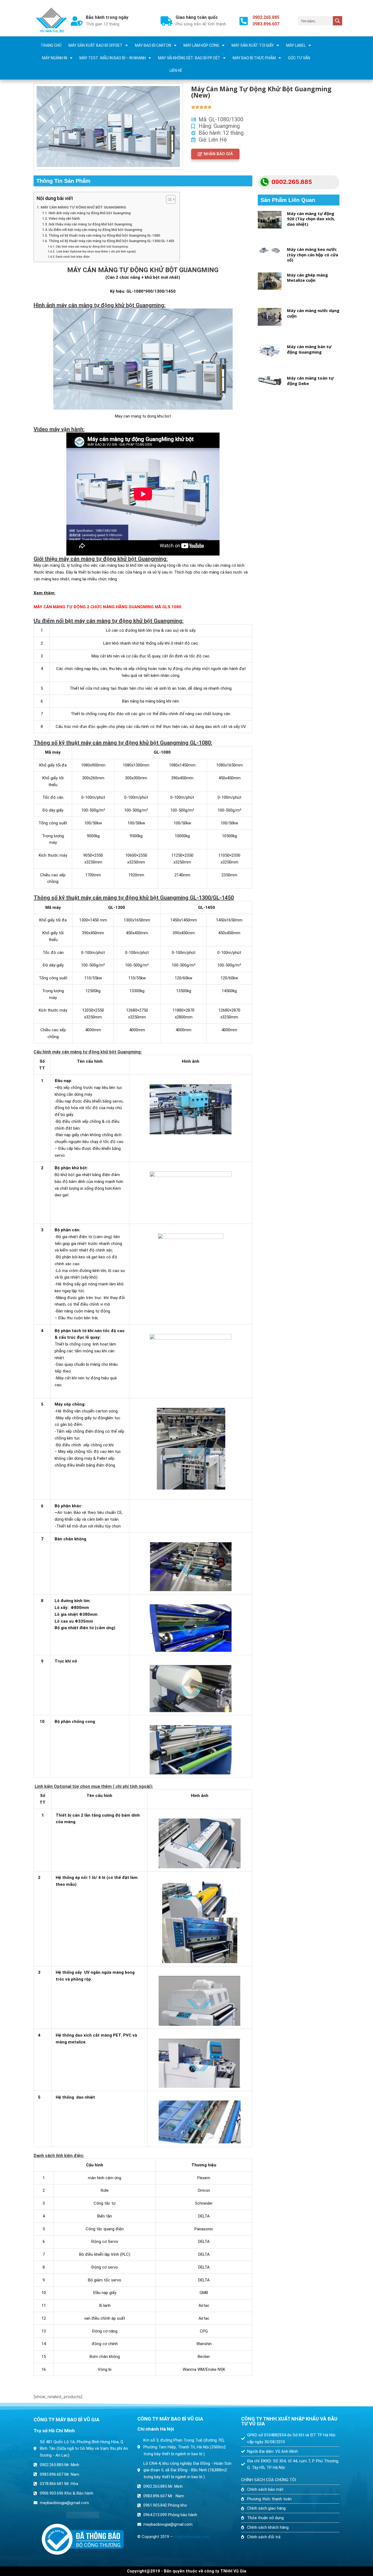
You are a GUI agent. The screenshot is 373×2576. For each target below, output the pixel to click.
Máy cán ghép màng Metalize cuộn (307, 278)
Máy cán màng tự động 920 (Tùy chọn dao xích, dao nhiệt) (311, 219)
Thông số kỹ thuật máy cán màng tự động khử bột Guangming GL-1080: (105, 236)
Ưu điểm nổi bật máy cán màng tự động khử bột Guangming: (96, 230)
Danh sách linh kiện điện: (73, 257)
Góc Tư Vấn (299, 58)
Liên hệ (176, 71)
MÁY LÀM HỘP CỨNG (201, 45)
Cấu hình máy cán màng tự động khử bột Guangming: (92, 247)
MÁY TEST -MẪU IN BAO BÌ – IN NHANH (113, 58)
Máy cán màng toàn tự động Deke (310, 381)
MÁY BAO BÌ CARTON (153, 45)
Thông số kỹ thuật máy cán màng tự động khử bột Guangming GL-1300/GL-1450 (111, 241)
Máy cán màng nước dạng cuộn (313, 313)
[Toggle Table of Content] (168, 199)
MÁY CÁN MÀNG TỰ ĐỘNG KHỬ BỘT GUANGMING (83, 207)
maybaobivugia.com (192, 2537)
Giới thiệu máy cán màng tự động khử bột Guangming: (91, 224)
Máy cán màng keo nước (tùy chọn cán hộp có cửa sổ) (313, 255)
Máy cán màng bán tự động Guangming (309, 349)
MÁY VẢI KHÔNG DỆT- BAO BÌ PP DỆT (189, 58)
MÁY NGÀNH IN (55, 58)
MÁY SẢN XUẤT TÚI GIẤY (253, 45)
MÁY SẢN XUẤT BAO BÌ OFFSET (96, 45)
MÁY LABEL (296, 45)
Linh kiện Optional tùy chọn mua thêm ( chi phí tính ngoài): (96, 252)
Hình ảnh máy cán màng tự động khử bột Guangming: (90, 213)
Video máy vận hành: (64, 219)
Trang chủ (51, 45)
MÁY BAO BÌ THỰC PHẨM (254, 58)
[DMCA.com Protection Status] (83, 2515)
